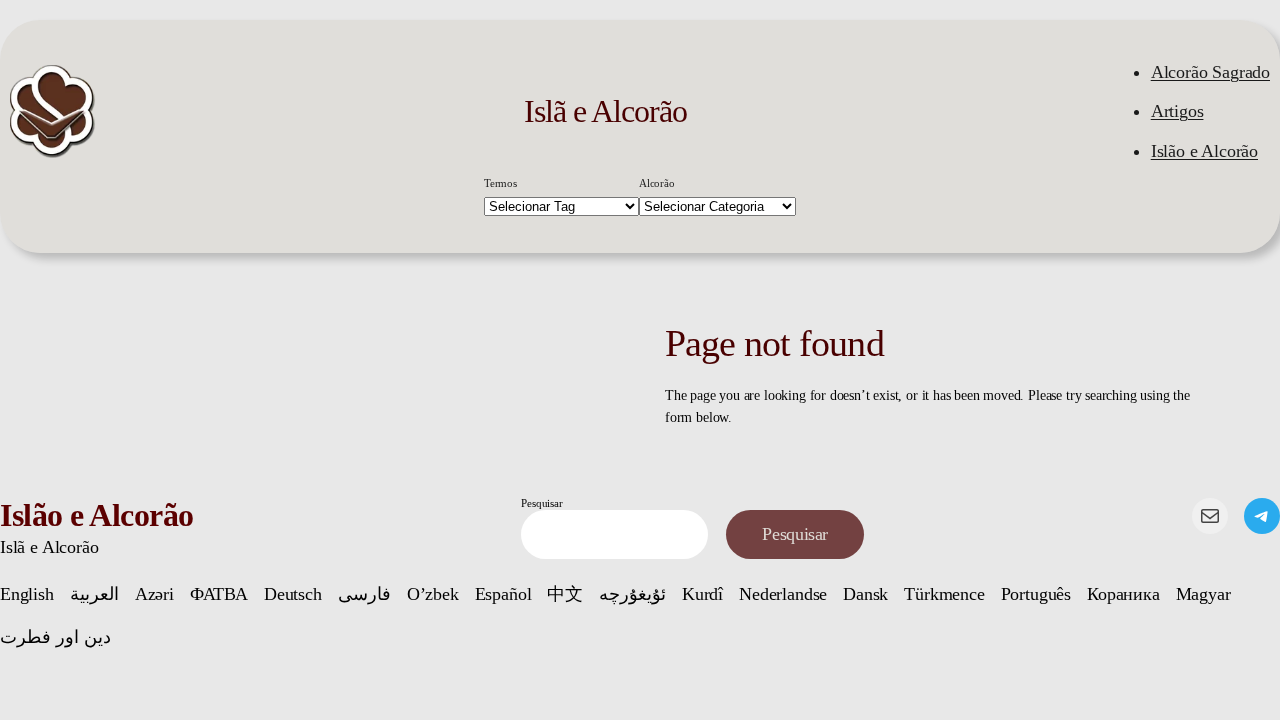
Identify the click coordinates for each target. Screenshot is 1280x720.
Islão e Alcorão (1204, 151)
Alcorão (657, 183)
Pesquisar (541, 503)
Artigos (1177, 111)
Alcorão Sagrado (1210, 72)
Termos (500, 183)
